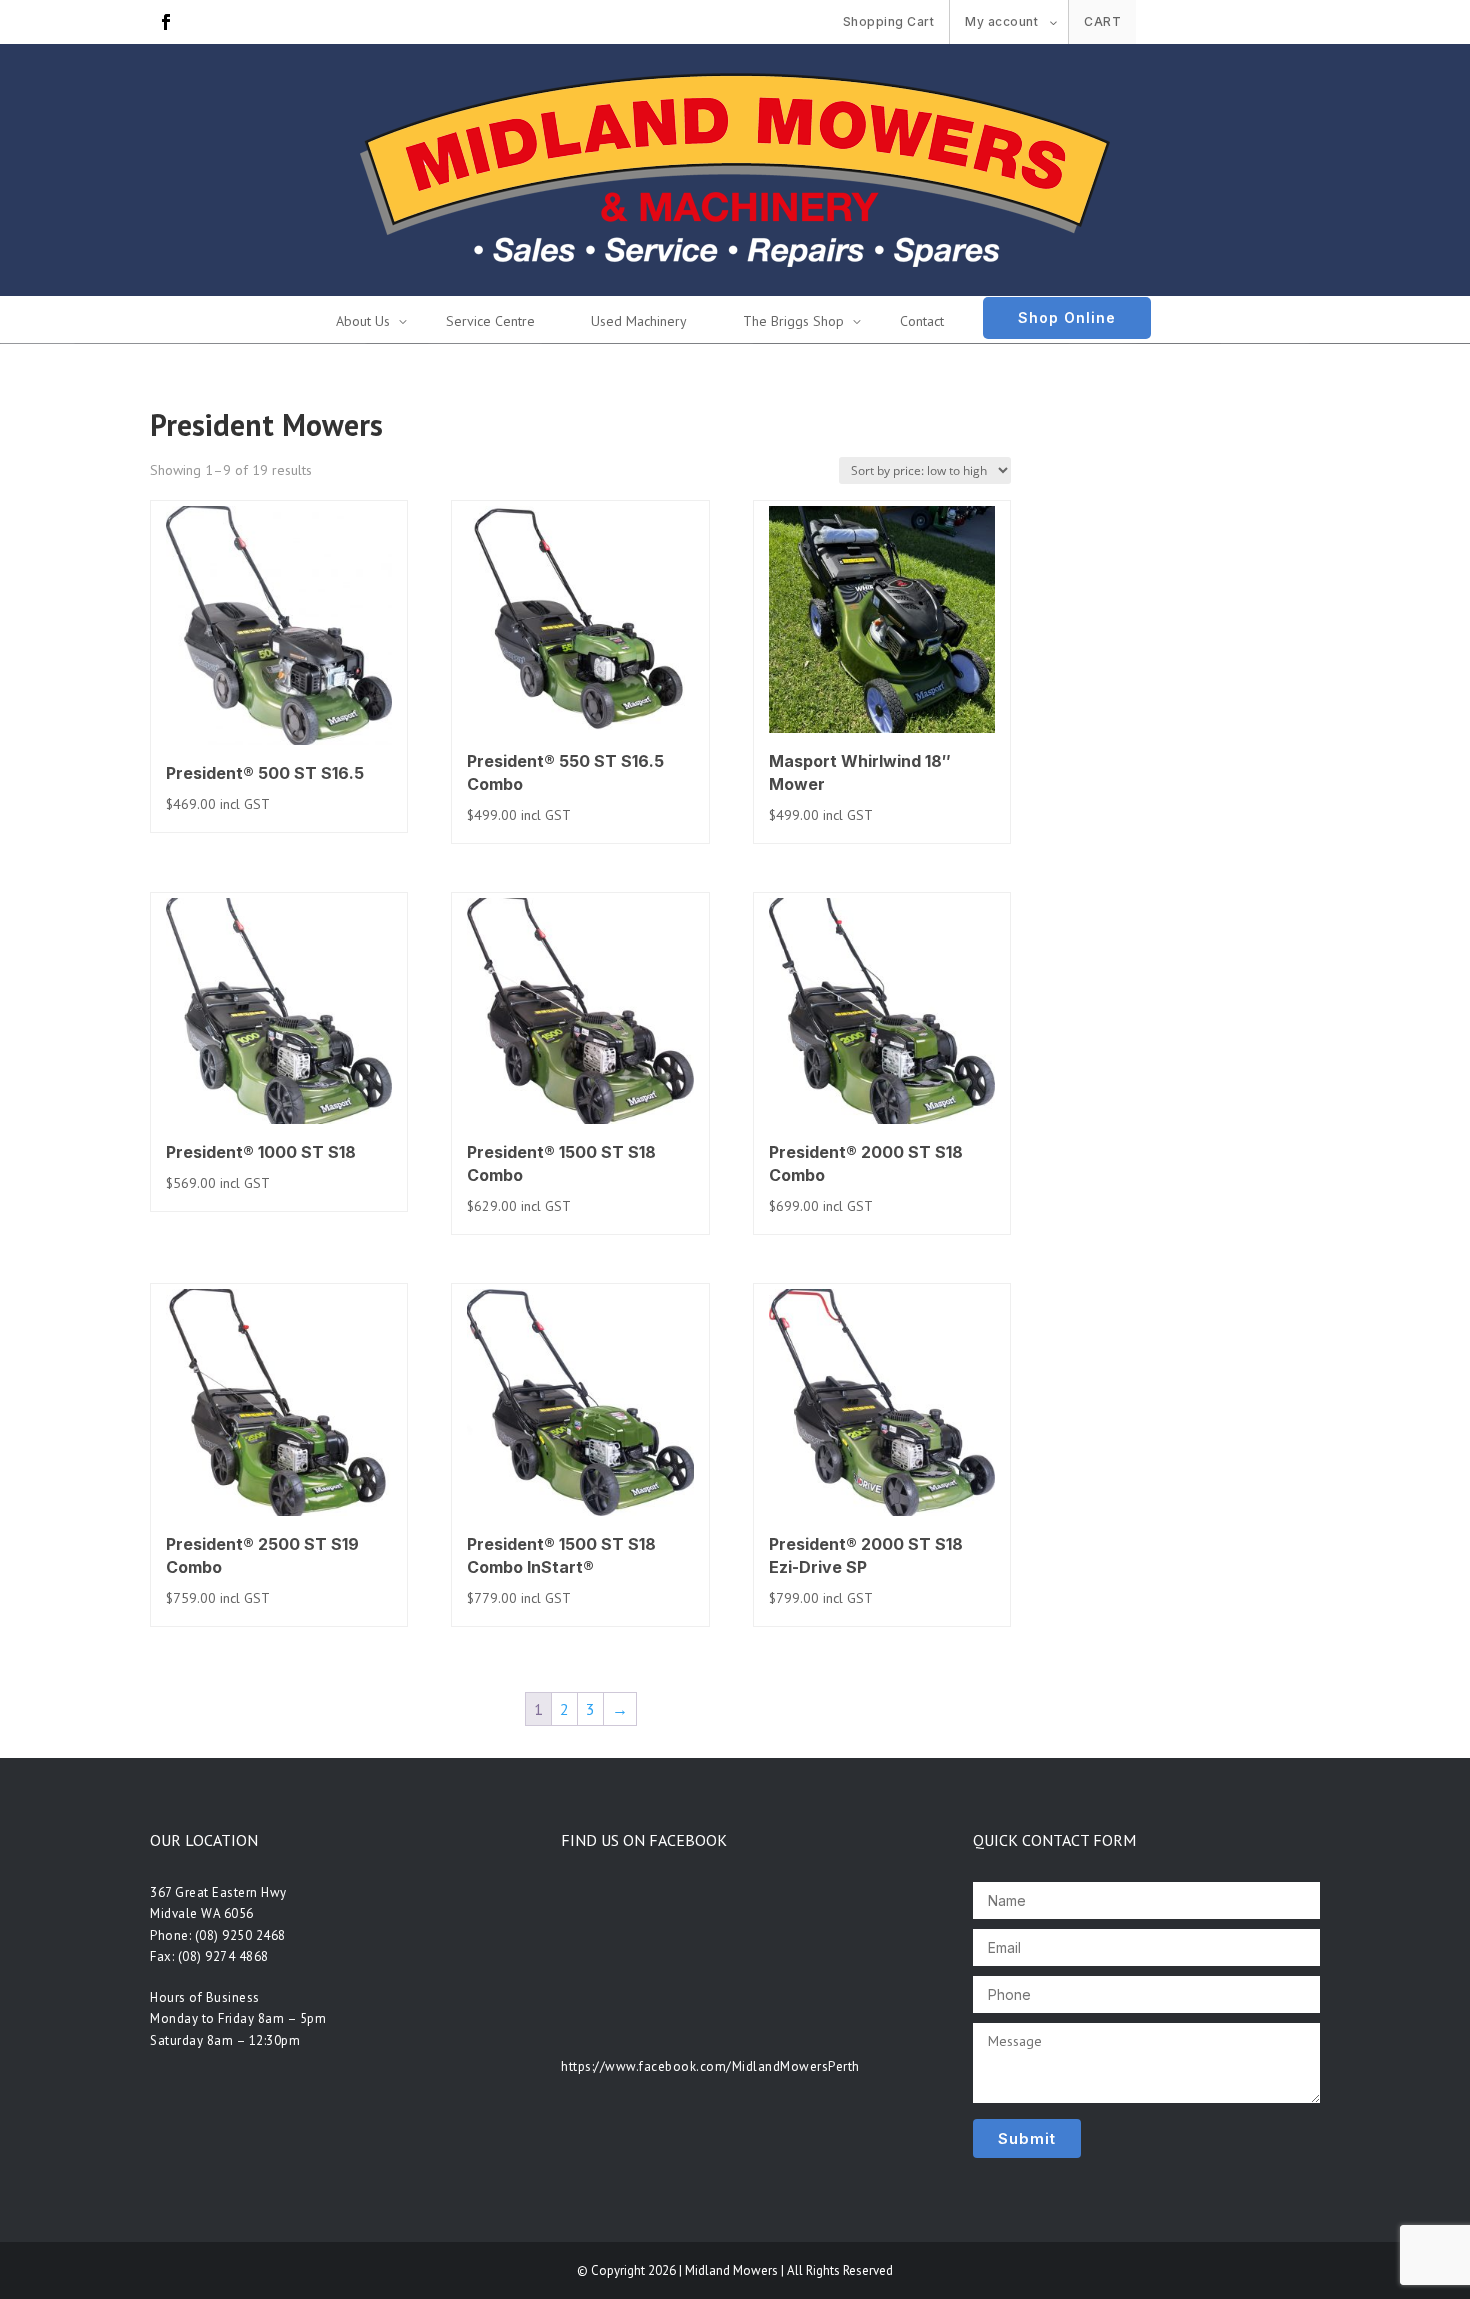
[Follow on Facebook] (166, 22)
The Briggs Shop (793, 321)
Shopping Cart (889, 21)
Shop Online (1067, 317)
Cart (1102, 21)
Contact (922, 321)
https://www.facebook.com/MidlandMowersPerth (710, 2066)
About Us (363, 321)
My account (1001, 21)
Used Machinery (639, 321)
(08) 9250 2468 (240, 1935)
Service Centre (490, 321)
